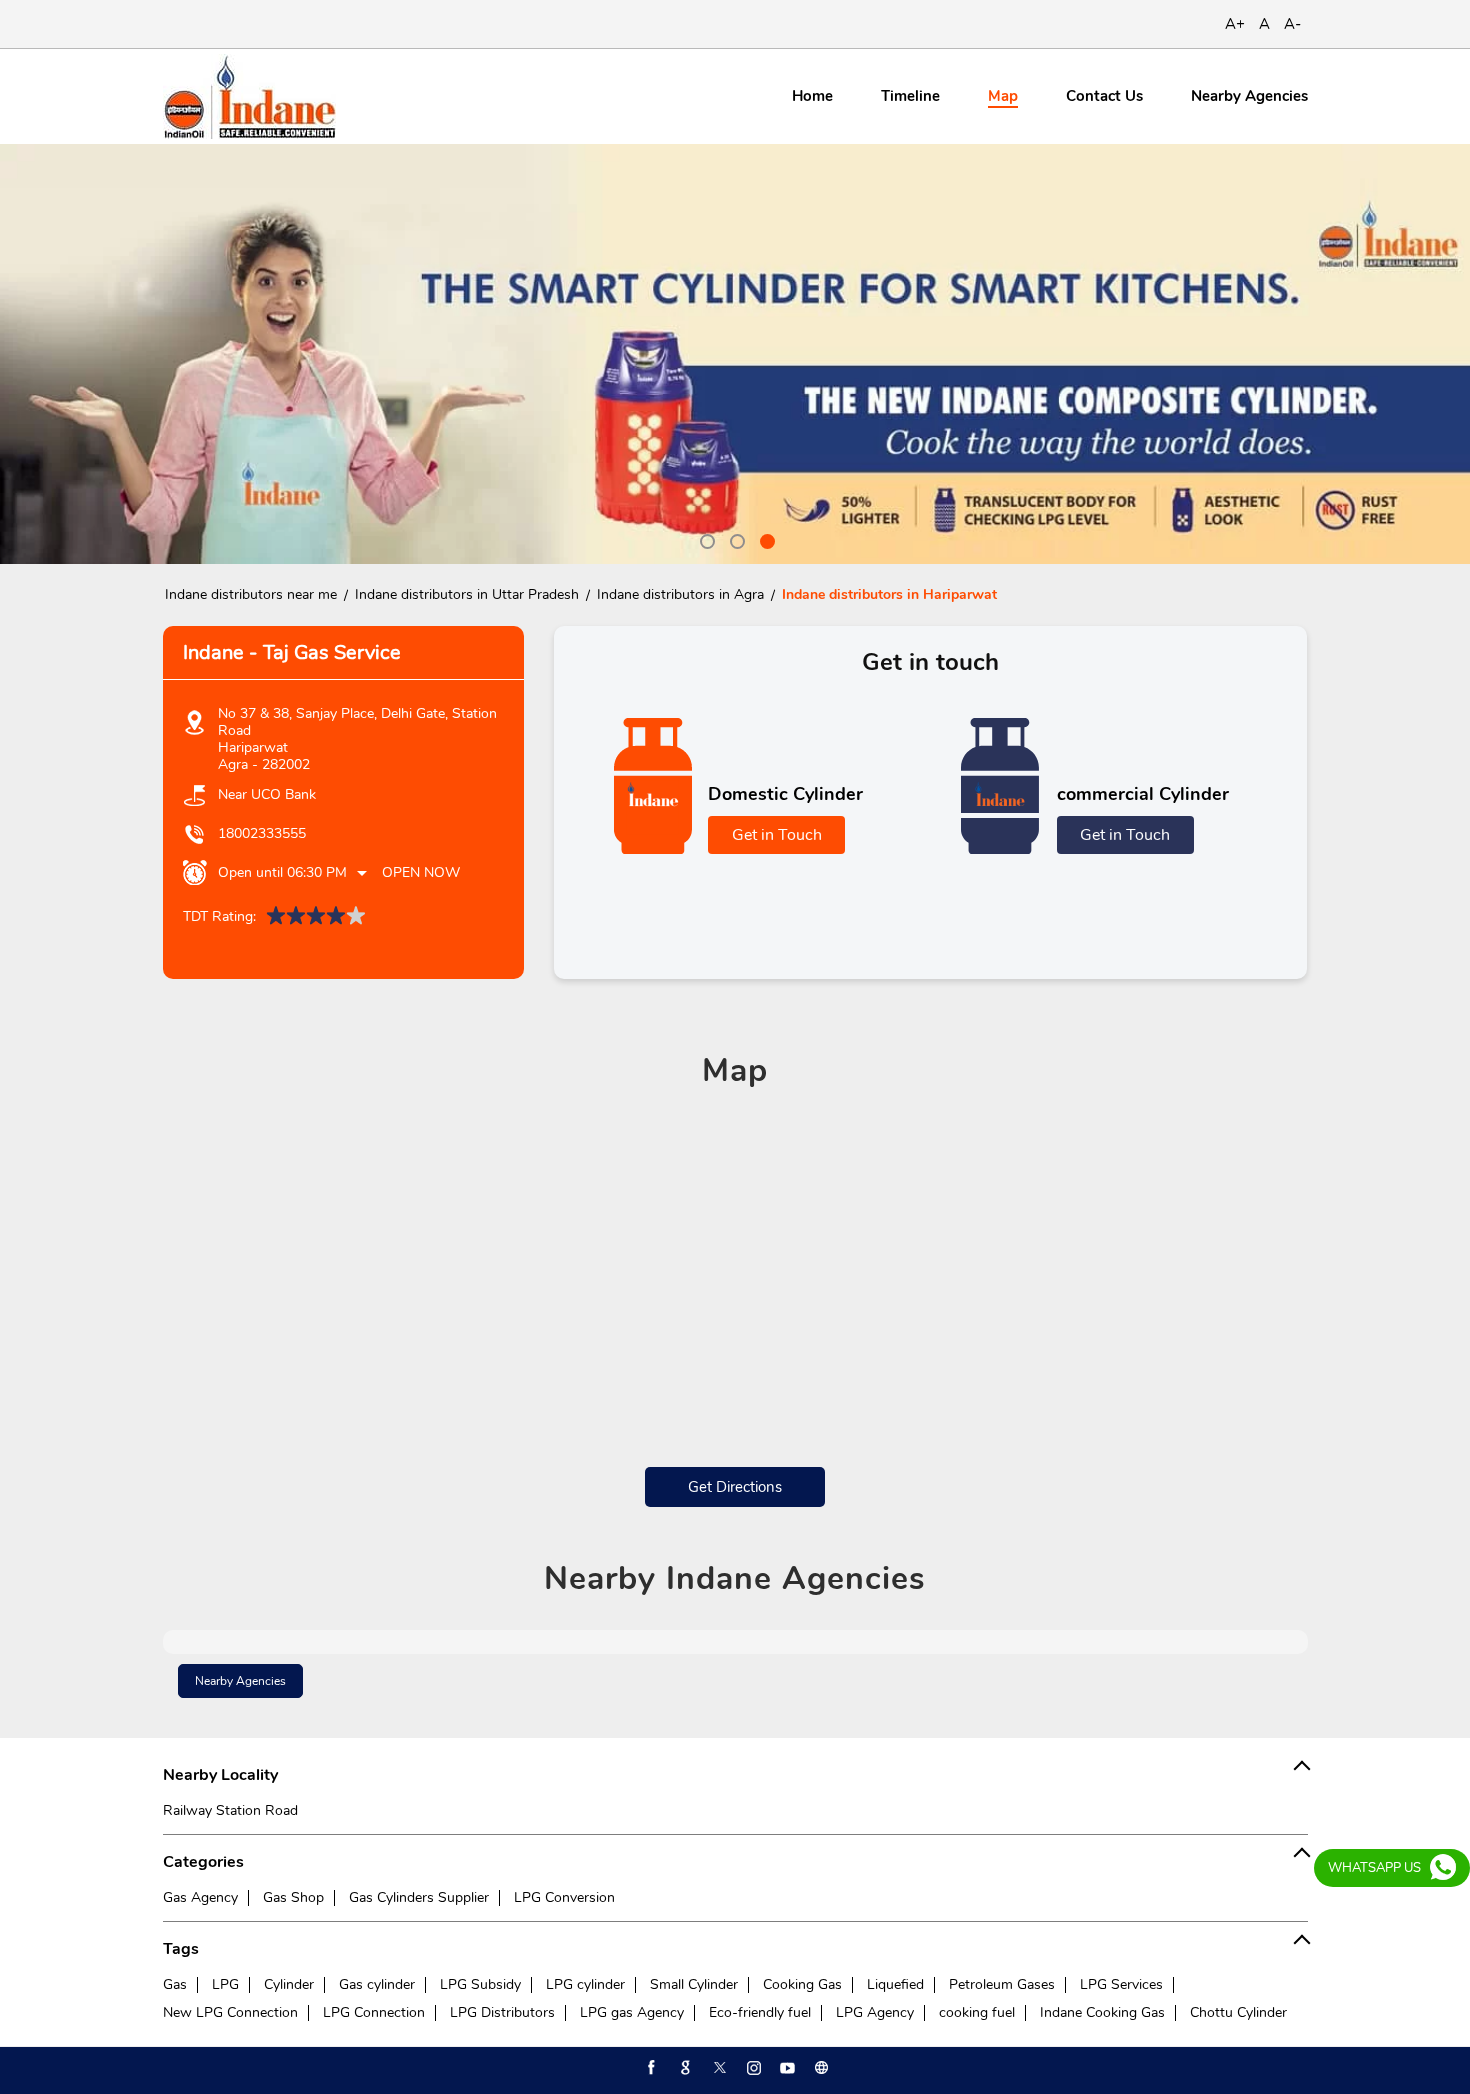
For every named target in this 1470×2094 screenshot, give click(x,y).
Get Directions (735, 1487)
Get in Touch (777, 835)
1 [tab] (705, 539)
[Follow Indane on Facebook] (650, 2068)
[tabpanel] (735, 354)
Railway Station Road (230, 1810)
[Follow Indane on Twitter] (718, 2068)
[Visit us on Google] (684, 2068)
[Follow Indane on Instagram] (752, 2068)
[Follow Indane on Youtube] (786, 2068)
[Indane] (249, 96)
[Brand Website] (820, 2068)
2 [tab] (735, 539)
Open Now (421, 872)
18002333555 (262, 833)
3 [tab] (765, 539)
